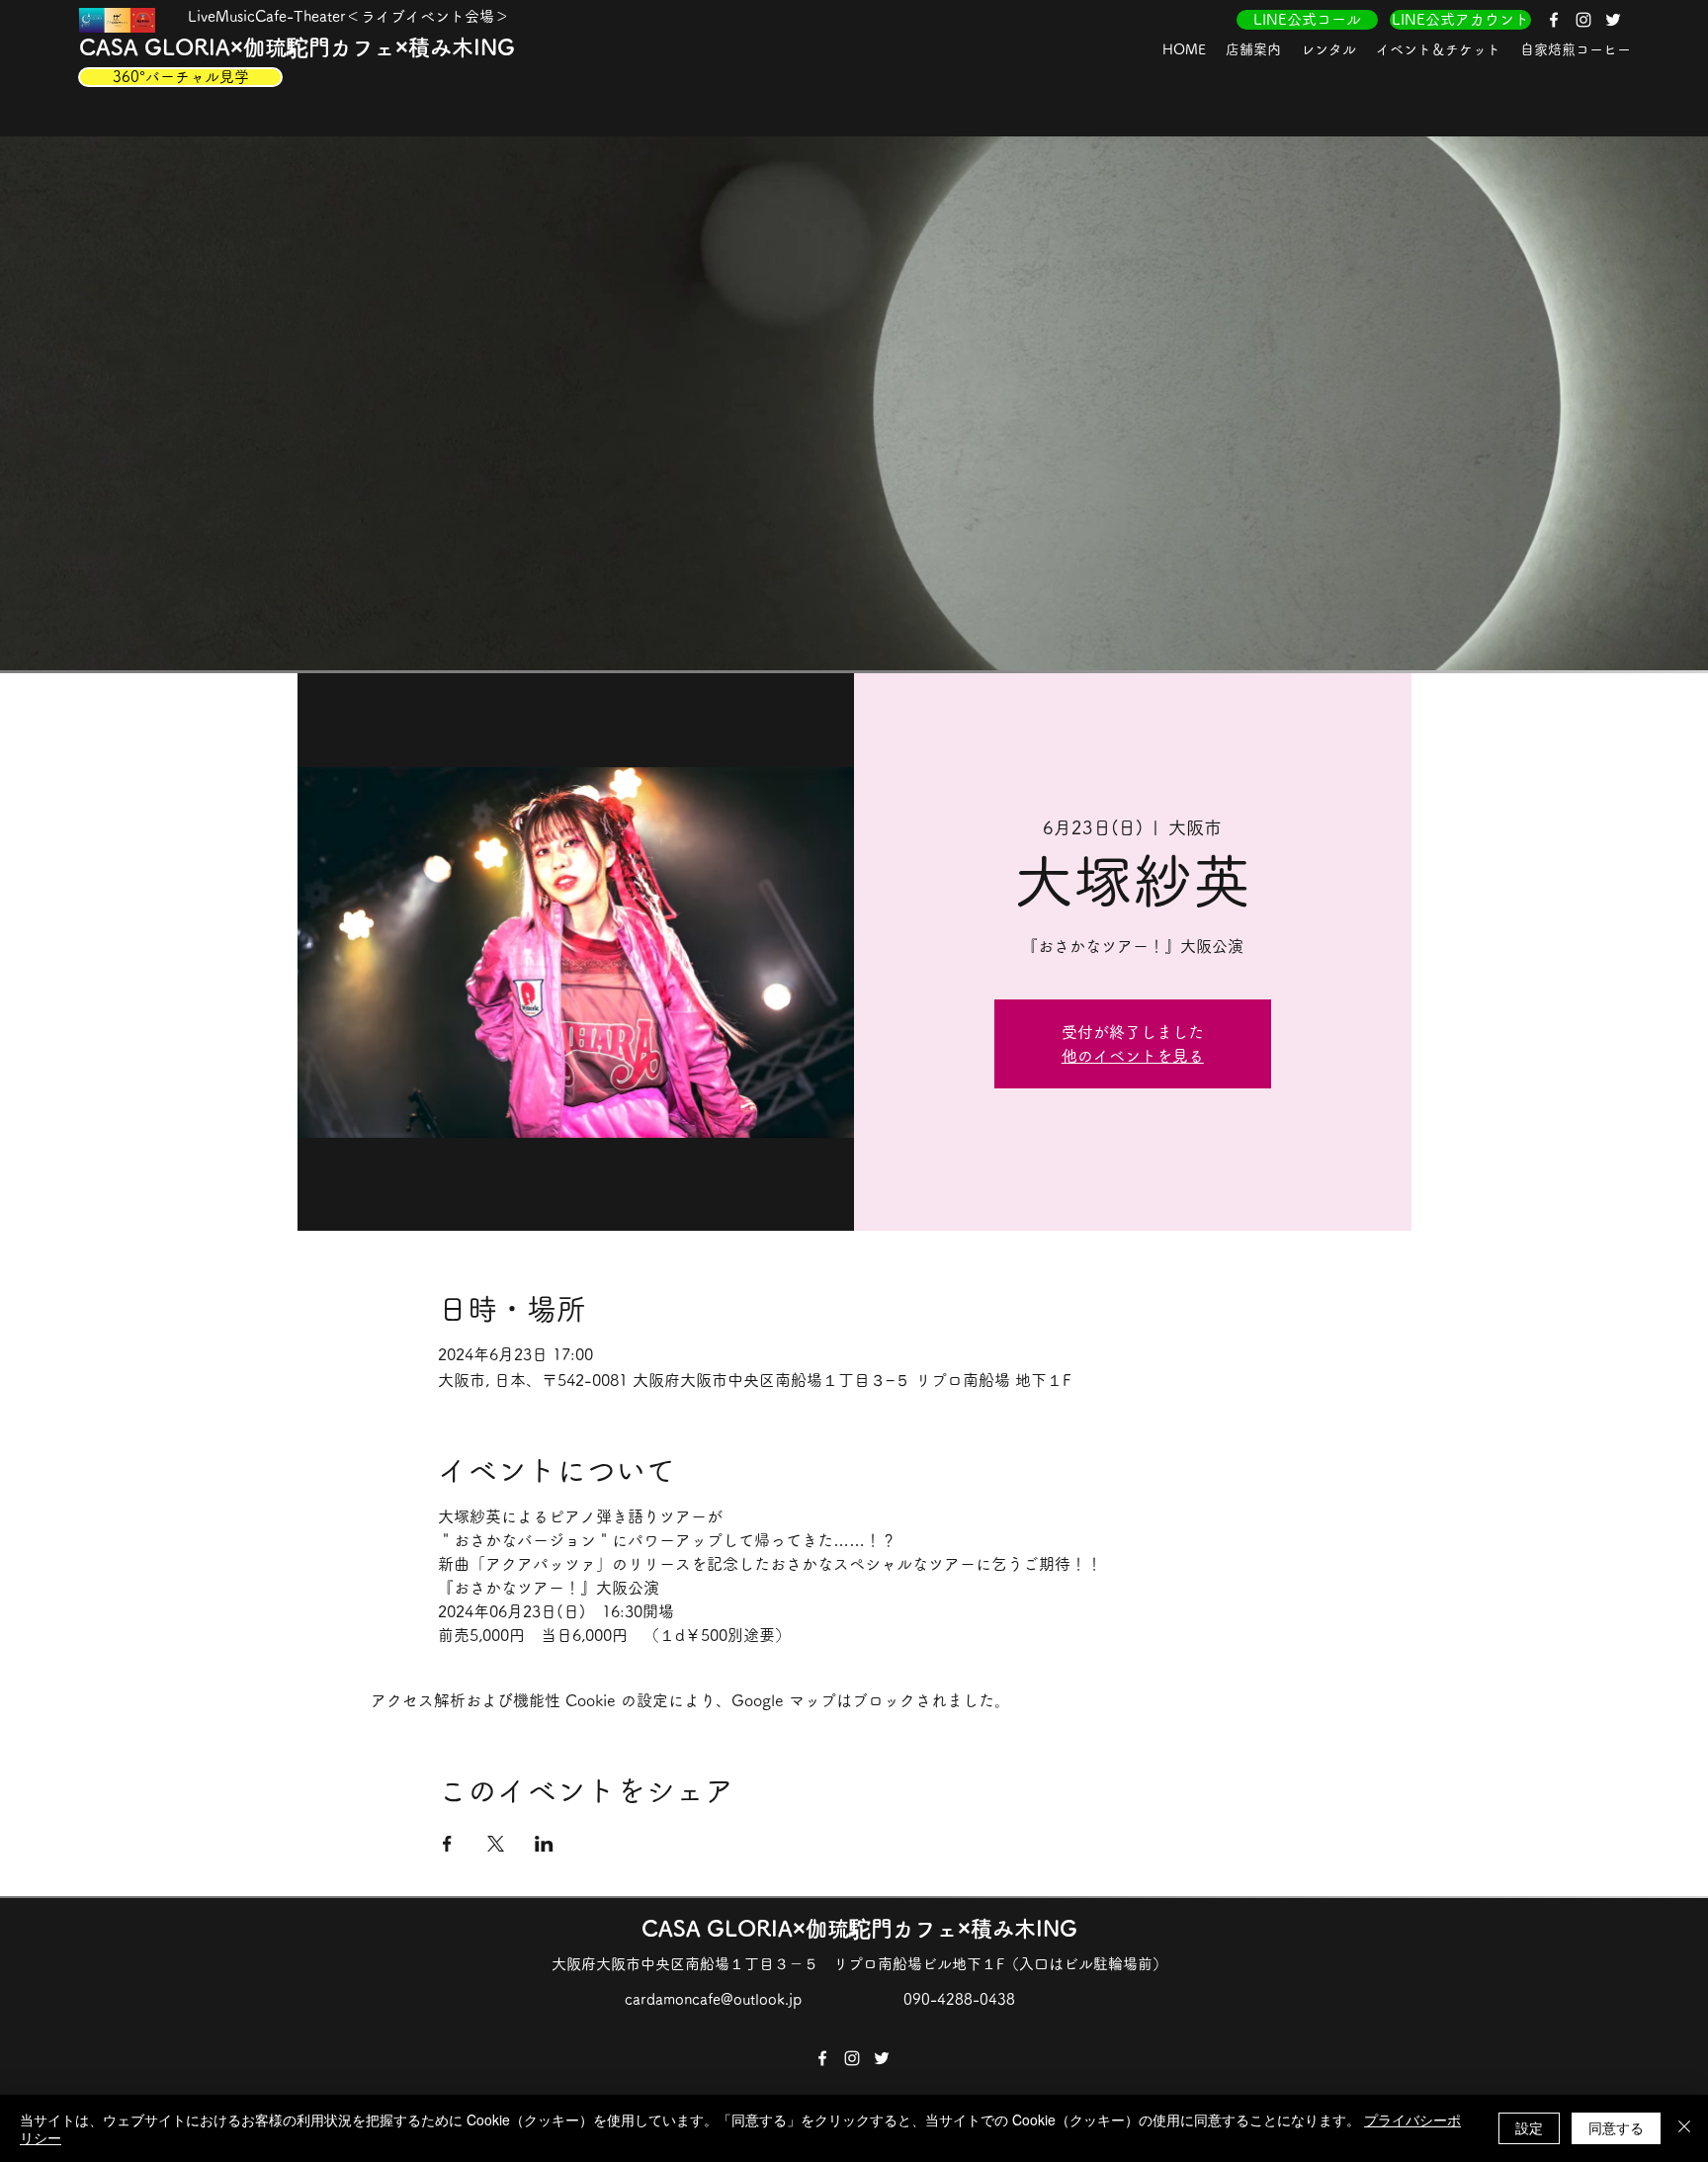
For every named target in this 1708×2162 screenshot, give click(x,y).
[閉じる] (1684, 2128)
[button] (1253, 49)
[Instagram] (1583, 20)
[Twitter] (1613, 20)
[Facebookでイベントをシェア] (447, 1844)
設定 (1529, 2127)
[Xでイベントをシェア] (496, 1844)
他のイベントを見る (1133, 1056)
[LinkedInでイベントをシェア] (544, 1844)
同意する (1616, 2127)
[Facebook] (1554, 20)
